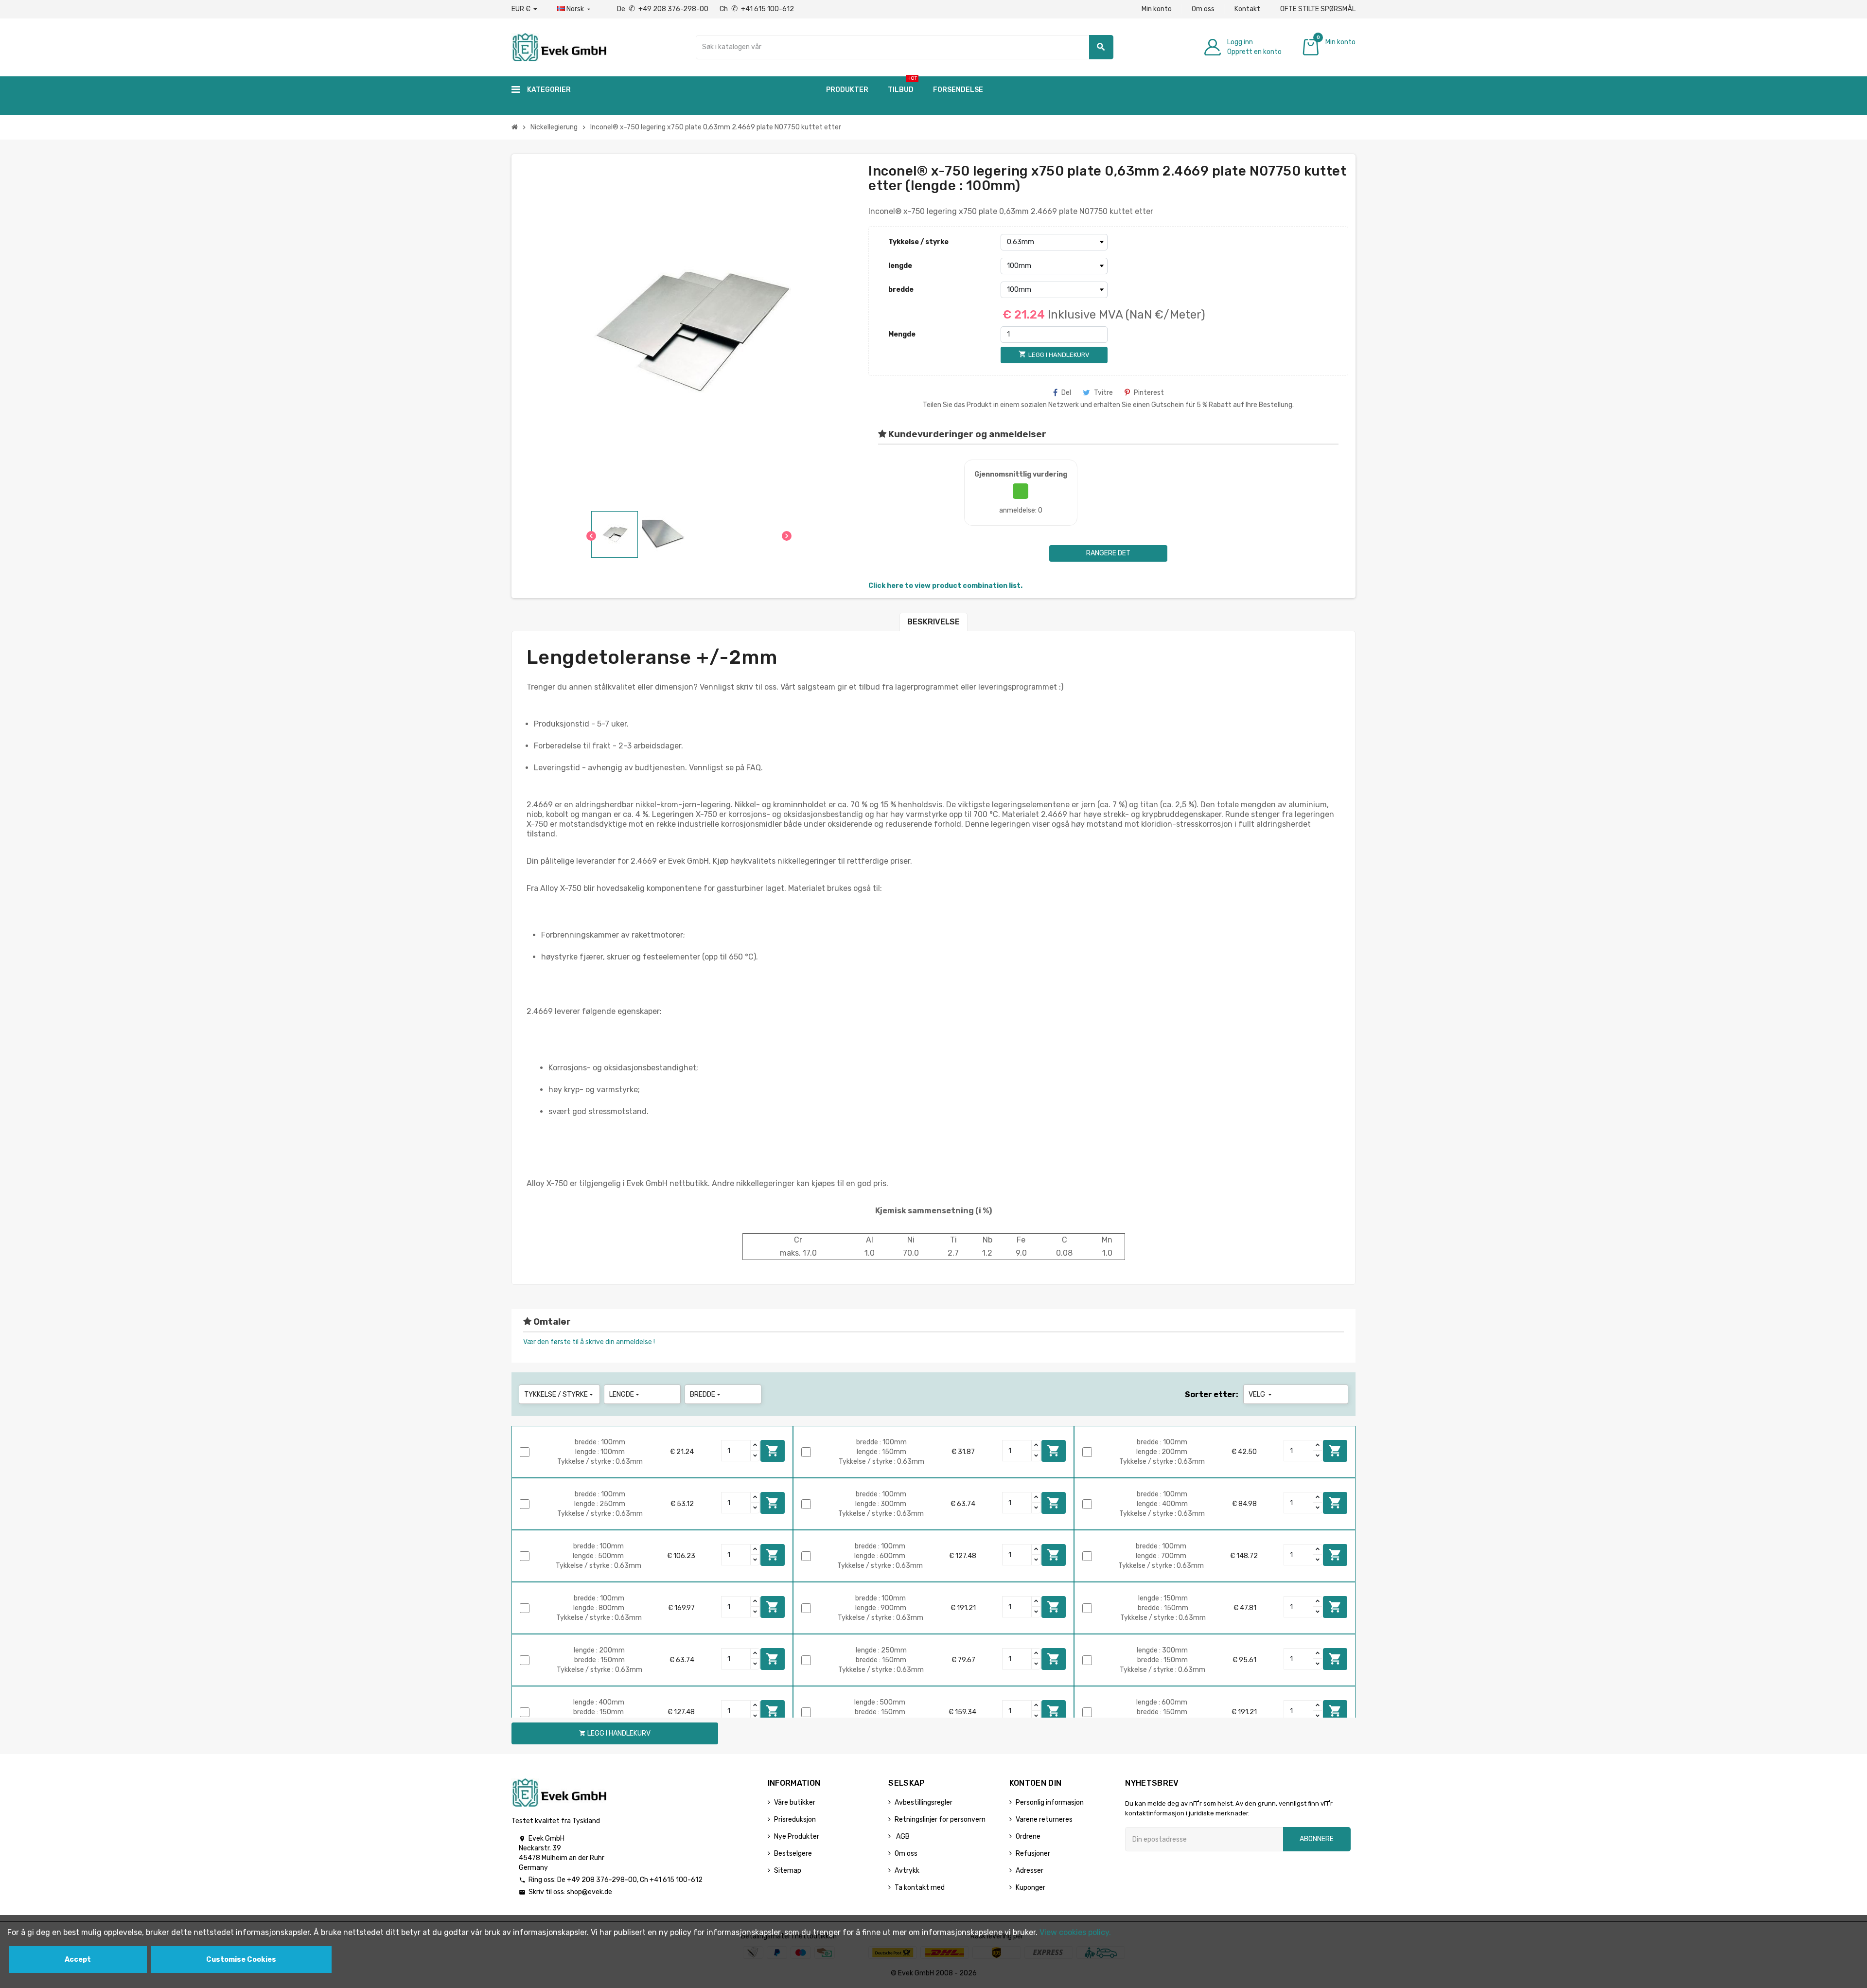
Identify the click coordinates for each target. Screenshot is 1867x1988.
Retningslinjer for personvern (940, 1819)
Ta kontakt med (920, 1888)
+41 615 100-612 (676, 1880)
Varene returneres (1044, 1819)
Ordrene (1028, 1837)
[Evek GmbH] (559, 46)
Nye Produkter (797, 1837)
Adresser (1030, 1871)
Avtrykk (907, 1871)
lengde (900, 266)
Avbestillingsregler (924, 1802)
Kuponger (1030, 1888)
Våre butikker (795, 1802)
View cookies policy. (1075, 1932)
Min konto (1157, 9)
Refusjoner (1033, 1854)
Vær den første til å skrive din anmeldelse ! (589, 1342)
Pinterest (1149, 393)
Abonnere (1317, 1839)
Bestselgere (793, 1854)
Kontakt (1247, 9)
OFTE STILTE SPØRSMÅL (1318, 9)
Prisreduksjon (795, 1819)
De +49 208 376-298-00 (663, 9)
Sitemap (788, 1871)
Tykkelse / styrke (918, 242)
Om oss (1203, 9)
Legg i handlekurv (773, 1451)
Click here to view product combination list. (945, 586)
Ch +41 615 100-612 (757, 9)
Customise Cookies (241, 1960)
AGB (902, 1837)
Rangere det (1108, 553)
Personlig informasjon (1050, 1802)
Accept (78, 1960)
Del (1066, 393)
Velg (1261, 1394)
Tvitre (1103, 393)
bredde (901, 290)
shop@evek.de (590, 1892)
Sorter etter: (1212, 1394)
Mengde (902, 334)
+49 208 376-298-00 (602, 1880)
